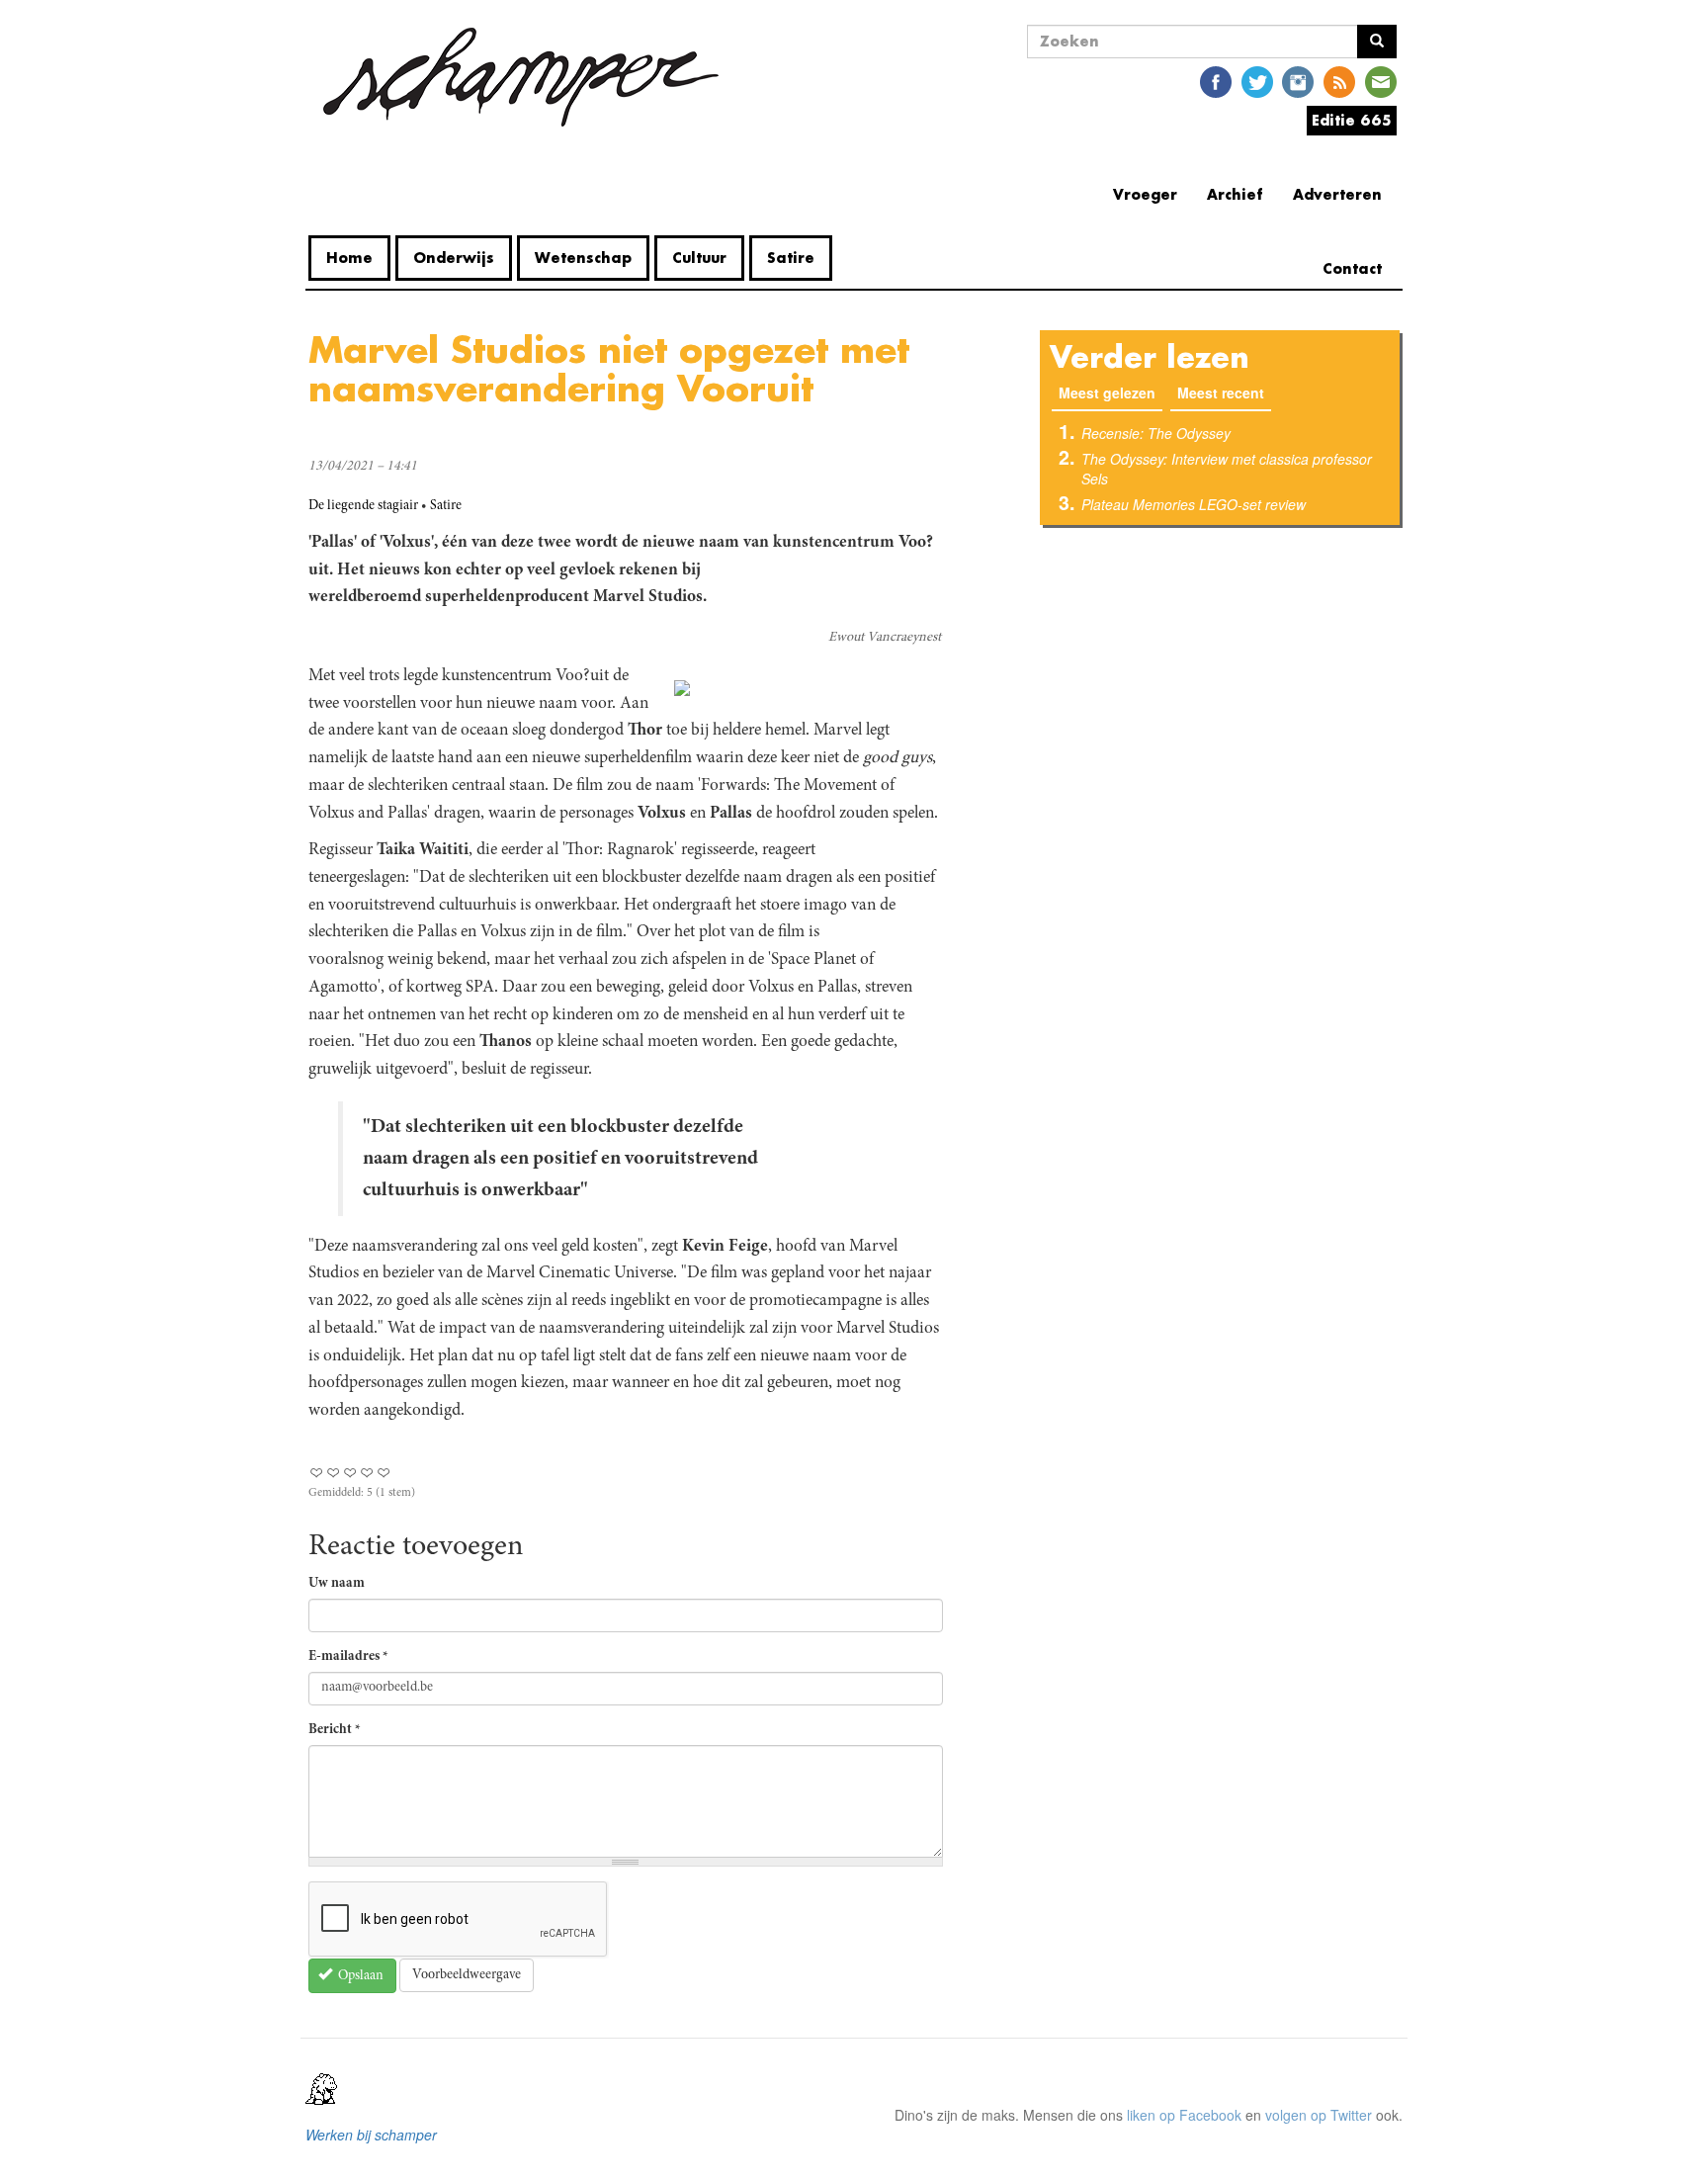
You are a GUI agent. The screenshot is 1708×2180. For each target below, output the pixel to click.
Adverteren (1337, 194)
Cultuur (699, 258)
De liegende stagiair (363, 506)
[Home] (521, 77)
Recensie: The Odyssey (1156, 433)
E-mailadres (348, 1657)
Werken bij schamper (371, 2135)
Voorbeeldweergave (467, 1975)
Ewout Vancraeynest (885, 638)
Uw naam (337, 1584)
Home (349, 258)
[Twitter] (1257, 81)
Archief (1235, 194)
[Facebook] (1216, 81)
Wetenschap (583, 258)
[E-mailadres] (1381, 81)
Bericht (335, 1730)
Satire (791, 258)
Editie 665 (1352, 120)
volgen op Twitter (1319, 2115)
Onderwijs (454, 258)
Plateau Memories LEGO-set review (1194, 504)
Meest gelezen (1110, 392)
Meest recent (1221, 392)
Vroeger (1145, 194)
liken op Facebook (1184, 2115)
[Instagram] (1298, 81)
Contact (1352, 268)
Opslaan (359, 1976)
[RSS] (1339, 81)
